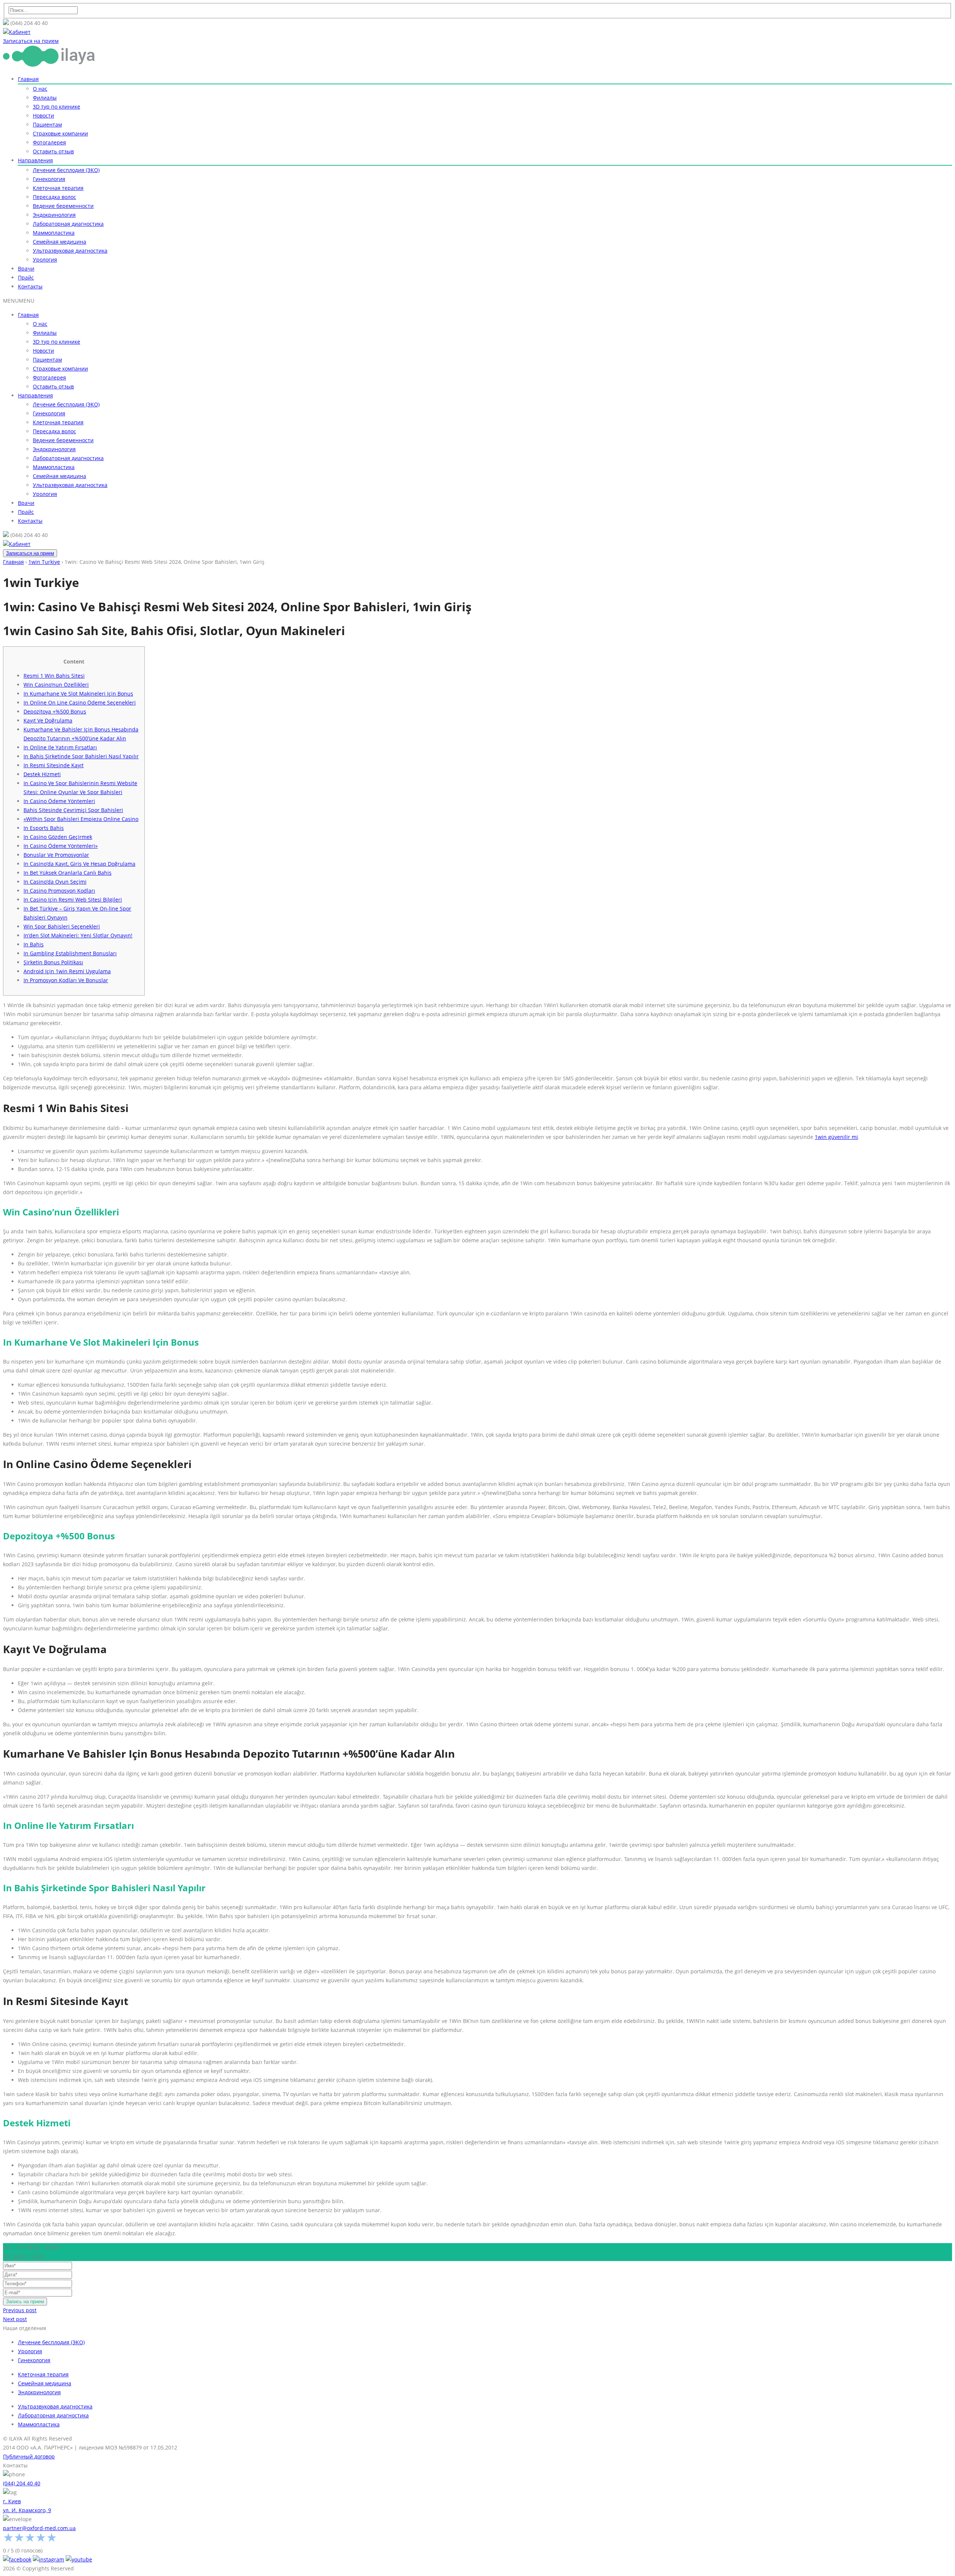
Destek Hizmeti (42, 774)
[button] (19, 301)
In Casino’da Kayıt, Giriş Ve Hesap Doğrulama (79, 864)
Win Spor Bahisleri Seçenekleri (62, 926)
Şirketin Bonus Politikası (53, 962)
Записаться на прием (30, 553)
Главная (28, 79)
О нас (40, 89)
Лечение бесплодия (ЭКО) (66, 170)
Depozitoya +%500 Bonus (55, 711)
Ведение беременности (63, 206)
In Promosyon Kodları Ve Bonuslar (66, 980)
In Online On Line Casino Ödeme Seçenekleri (80, 702)
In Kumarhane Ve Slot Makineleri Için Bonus (78, 694)
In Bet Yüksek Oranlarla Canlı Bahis (68, 873)
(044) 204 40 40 (22, 2483)
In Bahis (34, 944)
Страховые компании (60, 133)
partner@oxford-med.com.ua (39, 2528)
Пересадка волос (54, 197)
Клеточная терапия (58, 188)
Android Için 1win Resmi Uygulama (67, 971)
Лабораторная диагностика (68, 224)
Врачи (26, 268)
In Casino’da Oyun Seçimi (55, 882)
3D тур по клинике (57, 107)
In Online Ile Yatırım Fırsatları (60, 747)
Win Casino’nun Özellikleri (56, 685)
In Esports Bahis (44, 828)
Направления (35, 160)
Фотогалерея (49, 142)
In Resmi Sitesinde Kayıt (54, 765)
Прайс (26, 277)
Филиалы (45, 98)
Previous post (20, 2310)
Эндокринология (54, 215)
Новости (43, 115)
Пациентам (47, 124)
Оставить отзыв (53, 151)
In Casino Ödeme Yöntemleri (59, 801)
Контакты (30, 286)
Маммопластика (54, 233)
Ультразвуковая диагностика (70, 251)
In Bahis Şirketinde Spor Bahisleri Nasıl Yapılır (81, 756)
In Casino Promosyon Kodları (59, 891)
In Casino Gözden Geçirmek (58, 837)
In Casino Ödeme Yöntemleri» (61, 846)
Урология (45, 260)
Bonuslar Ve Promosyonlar (56, 855)
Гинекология (49, 179)
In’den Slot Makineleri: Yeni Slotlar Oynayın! (78, 935)
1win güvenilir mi (836, 1137)
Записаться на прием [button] (31, 41)
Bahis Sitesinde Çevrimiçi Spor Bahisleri (73, 810)
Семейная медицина (60, 242)
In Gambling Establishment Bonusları (70, 953)
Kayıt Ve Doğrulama (48, 720)
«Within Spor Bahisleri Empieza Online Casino (81, 819)
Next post (15, 2319)
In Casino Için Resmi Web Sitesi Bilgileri (73, 900)
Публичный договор (29, 2456)
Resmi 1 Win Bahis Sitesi (54, 676)
